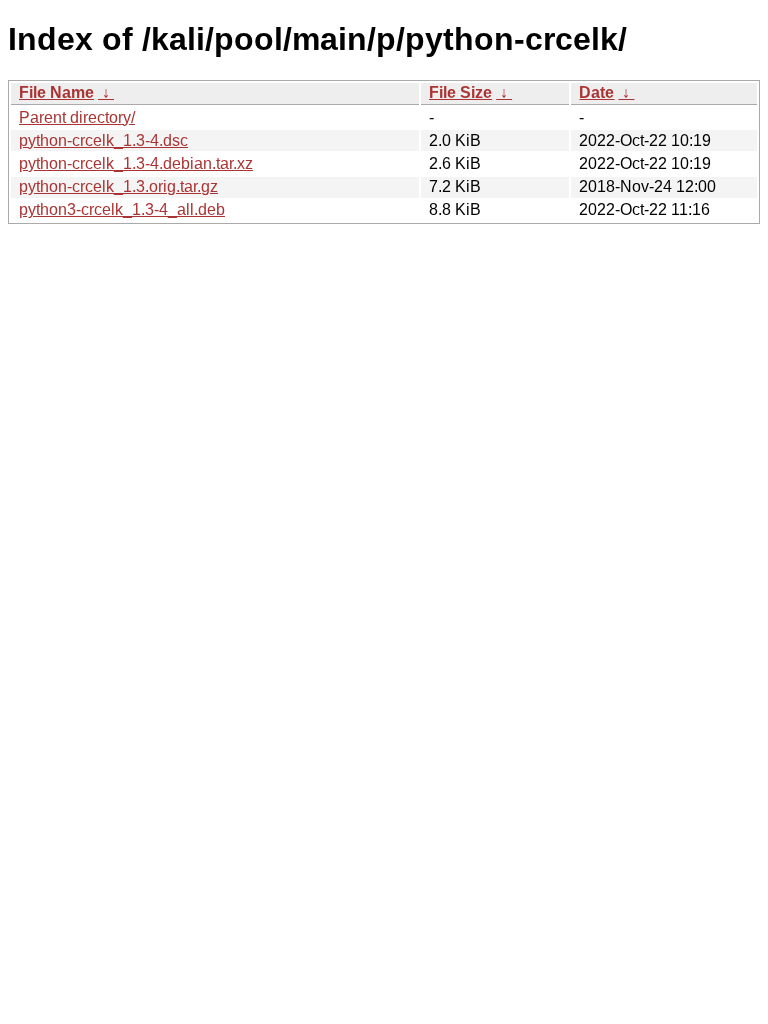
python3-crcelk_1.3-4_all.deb (122, 209)
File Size (460, 92)
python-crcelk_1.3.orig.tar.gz (118, 186)
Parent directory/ (77, 117)
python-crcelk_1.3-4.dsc (103, 140)
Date (596, 92)
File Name (56, 92)
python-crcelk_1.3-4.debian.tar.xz (136, 163)
